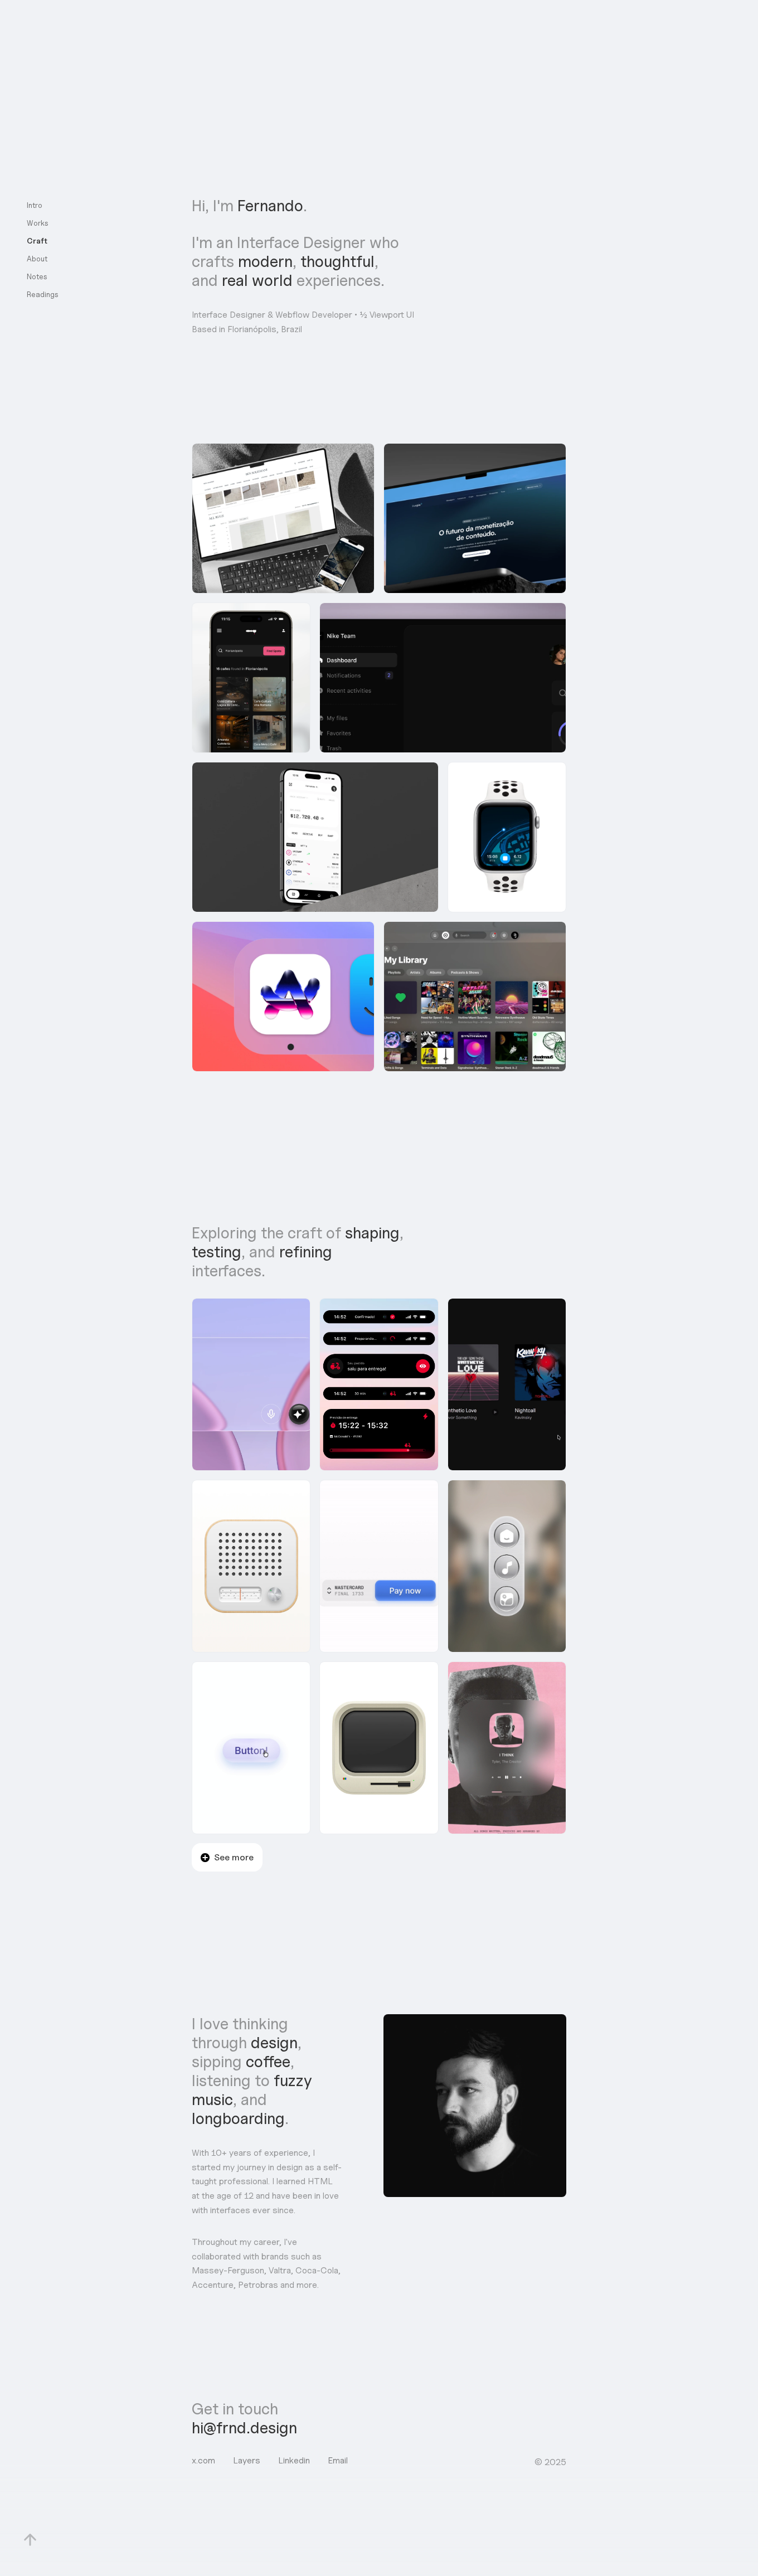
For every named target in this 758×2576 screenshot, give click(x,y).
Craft (37, 241)
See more (234, 1857)
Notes (37, 276)
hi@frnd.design (244, 2428)
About (37, 259)
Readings (43, 294)
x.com (203, 2460)
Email (338, 2460)
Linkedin (294, 2460)
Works (38, 223)
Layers (247, 2460)
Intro (35, 205)
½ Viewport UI (387, 315)
